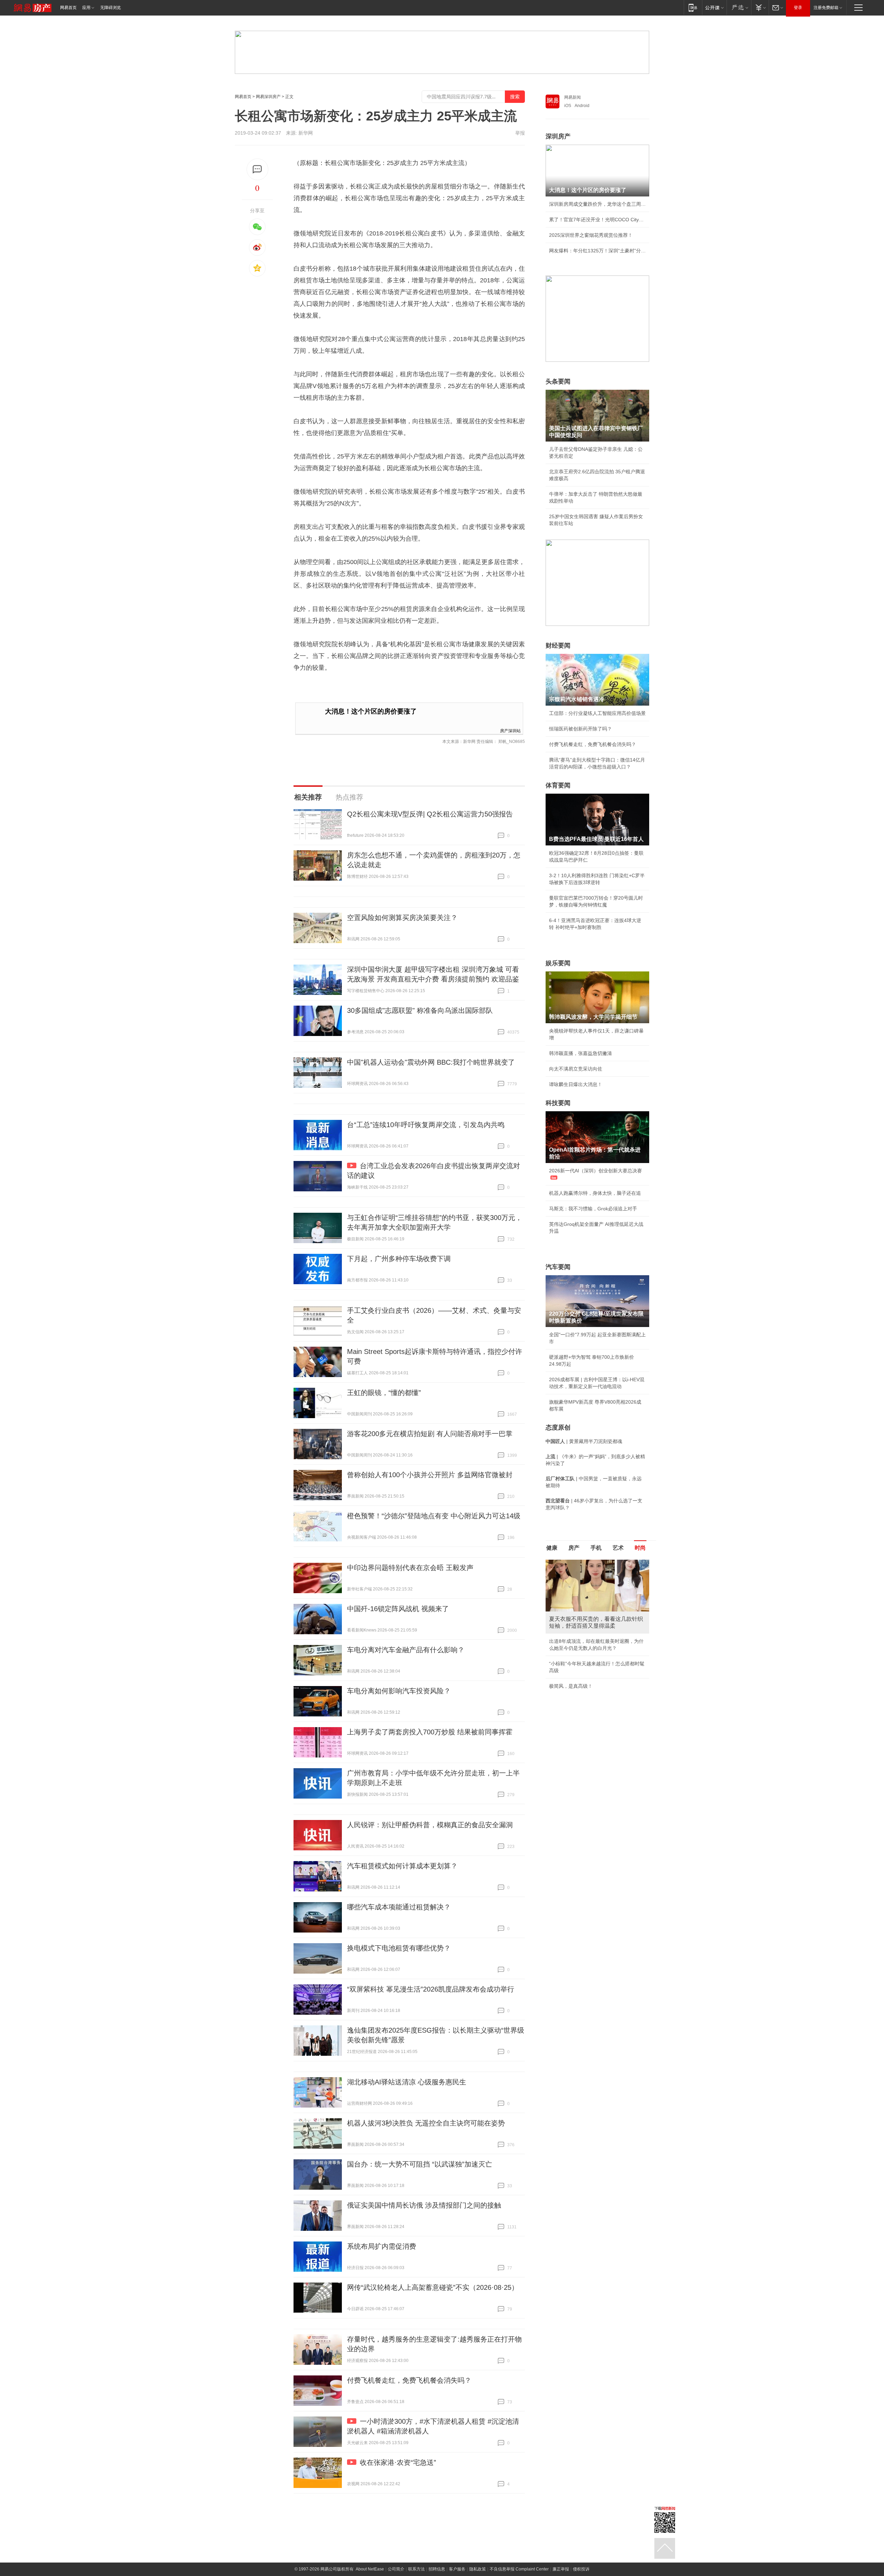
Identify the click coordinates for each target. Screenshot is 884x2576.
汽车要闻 (558, 1267)
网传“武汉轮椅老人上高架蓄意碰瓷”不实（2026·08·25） (433, 2287)
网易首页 (68, 8)
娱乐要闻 (558, 963)
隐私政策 (478, 2569)
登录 (798, 8)
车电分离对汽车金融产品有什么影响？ (406, 1650)
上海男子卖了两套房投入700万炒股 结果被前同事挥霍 (430, 1732)
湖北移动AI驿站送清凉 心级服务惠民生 (407, 2082)
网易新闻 (573, 97)
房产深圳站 (510, 730)
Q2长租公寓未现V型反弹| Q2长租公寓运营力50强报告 (430, 814)
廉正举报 (561, 2569)
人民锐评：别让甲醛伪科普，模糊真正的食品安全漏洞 (430, 1825)
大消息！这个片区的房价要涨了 (371, 711)
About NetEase (370, 2569)
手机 (596, 1548)
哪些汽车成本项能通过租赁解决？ (399, 1907)
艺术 (618, 1548)
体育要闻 (558, 785)
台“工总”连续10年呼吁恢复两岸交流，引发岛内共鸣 (426, 1125)
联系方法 (416, 2569)
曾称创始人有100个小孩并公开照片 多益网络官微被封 (430, 1475)
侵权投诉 (581, 2569)
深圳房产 (558, 136)
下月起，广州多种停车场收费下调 (399, 1259)
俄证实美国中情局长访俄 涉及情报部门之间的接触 (424, 2205)
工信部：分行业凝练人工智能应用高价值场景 (597, 713)
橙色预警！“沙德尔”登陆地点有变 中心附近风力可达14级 (434, 1516)
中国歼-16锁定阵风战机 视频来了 (398, 1609)
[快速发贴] (257, 169)
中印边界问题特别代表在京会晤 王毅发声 (410, 1568)
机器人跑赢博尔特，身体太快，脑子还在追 (595, 1193)
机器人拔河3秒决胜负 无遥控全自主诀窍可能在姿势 (426, 2123)
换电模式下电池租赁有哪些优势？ (399, 1948)
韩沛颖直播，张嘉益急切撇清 (580, 1053)
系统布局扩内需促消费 (382, 2246)
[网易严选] (739, 7)
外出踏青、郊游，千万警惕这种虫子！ (590, 1634)
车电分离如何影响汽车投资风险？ (399, 1691)
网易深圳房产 (268, 97)
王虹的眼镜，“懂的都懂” (384, 1393)
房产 (574, 1548)
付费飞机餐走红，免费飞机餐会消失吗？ (409, 2380)
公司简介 (396, 2569)
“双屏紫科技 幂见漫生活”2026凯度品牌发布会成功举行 (431, 1989)
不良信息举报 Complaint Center (519, 2569)
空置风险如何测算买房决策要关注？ (402, 918)
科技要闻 (558, 1103)
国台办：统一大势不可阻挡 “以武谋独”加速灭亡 (420, 2164)
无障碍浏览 (110, 8)
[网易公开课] (714, 7)
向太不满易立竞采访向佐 (576, 1069)
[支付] (760, 7)
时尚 (640, 1548)
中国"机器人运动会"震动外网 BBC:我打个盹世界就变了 (431, 1062)
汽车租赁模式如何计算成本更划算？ (402, 1866)
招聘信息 (437, 2569)
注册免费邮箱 (826, 8)
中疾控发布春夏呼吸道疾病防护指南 (588, 1681)
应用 (86, 8)
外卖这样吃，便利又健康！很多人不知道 (593, 1665)
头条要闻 (558, 381)
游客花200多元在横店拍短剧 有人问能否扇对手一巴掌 (430, 1434)
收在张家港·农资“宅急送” (398, 2462)
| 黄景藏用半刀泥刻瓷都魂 (584, 1441)
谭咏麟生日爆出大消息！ (576, 1084)
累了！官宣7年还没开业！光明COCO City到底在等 (597, 220)
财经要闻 (558, 646)
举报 (520, 133)
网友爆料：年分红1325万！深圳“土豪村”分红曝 (597, 251)
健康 (552, 1548)
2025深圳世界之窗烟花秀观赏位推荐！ (591, 235)
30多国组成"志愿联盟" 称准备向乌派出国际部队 (420, 1010)
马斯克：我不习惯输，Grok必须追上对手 (593, 1209)
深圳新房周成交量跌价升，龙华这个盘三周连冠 (597, 204)
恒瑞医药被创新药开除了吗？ (580, 729)
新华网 (306, 133)
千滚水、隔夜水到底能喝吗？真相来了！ (593, 1650)
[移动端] (693, 7)
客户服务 (457, 2569)
